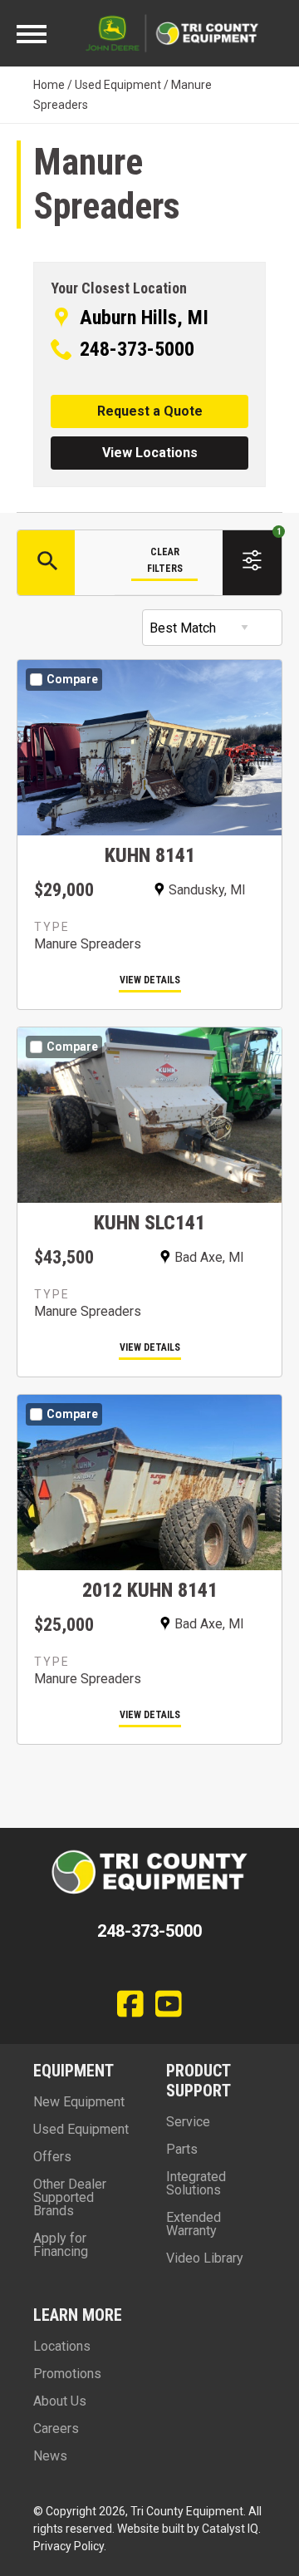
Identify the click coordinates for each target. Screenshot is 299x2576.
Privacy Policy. (70, 2546)
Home (49, 85)
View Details (150, 980)
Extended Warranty (194, 2224)
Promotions (67, 2374)
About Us (60, 2401)
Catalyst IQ (230, 2529)
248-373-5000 (137, 349)
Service (188, 2122)
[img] (149, 768)
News (50, 2456)
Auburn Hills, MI (144, 318)
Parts (182, 2149)
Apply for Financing (61, 2245)
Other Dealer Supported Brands (70, 2197)
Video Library (205, 2258)
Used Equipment (118, 85)
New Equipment (79, 2102)
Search (46, 563)
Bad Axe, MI (209, 1257)
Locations (62, 2346)
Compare (72, 679)
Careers (56, 2428)
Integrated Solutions (196, 2183)
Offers (52, 2157)
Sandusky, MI (207, 890)
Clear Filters (165, 560)
